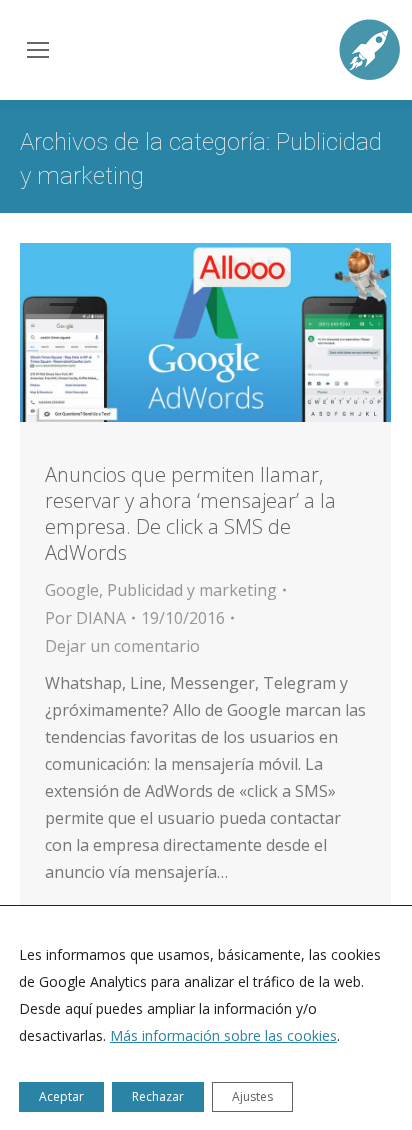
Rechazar (158, 1096)
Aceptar (61, 1096)
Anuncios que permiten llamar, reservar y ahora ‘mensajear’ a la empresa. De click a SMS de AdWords (190, 513)
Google (72, 590)
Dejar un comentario (122, 646)
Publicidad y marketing (192, 590)
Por (85, 618)
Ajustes (252, 1096)
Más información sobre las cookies (223, 1035)
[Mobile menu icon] (36, 50)
